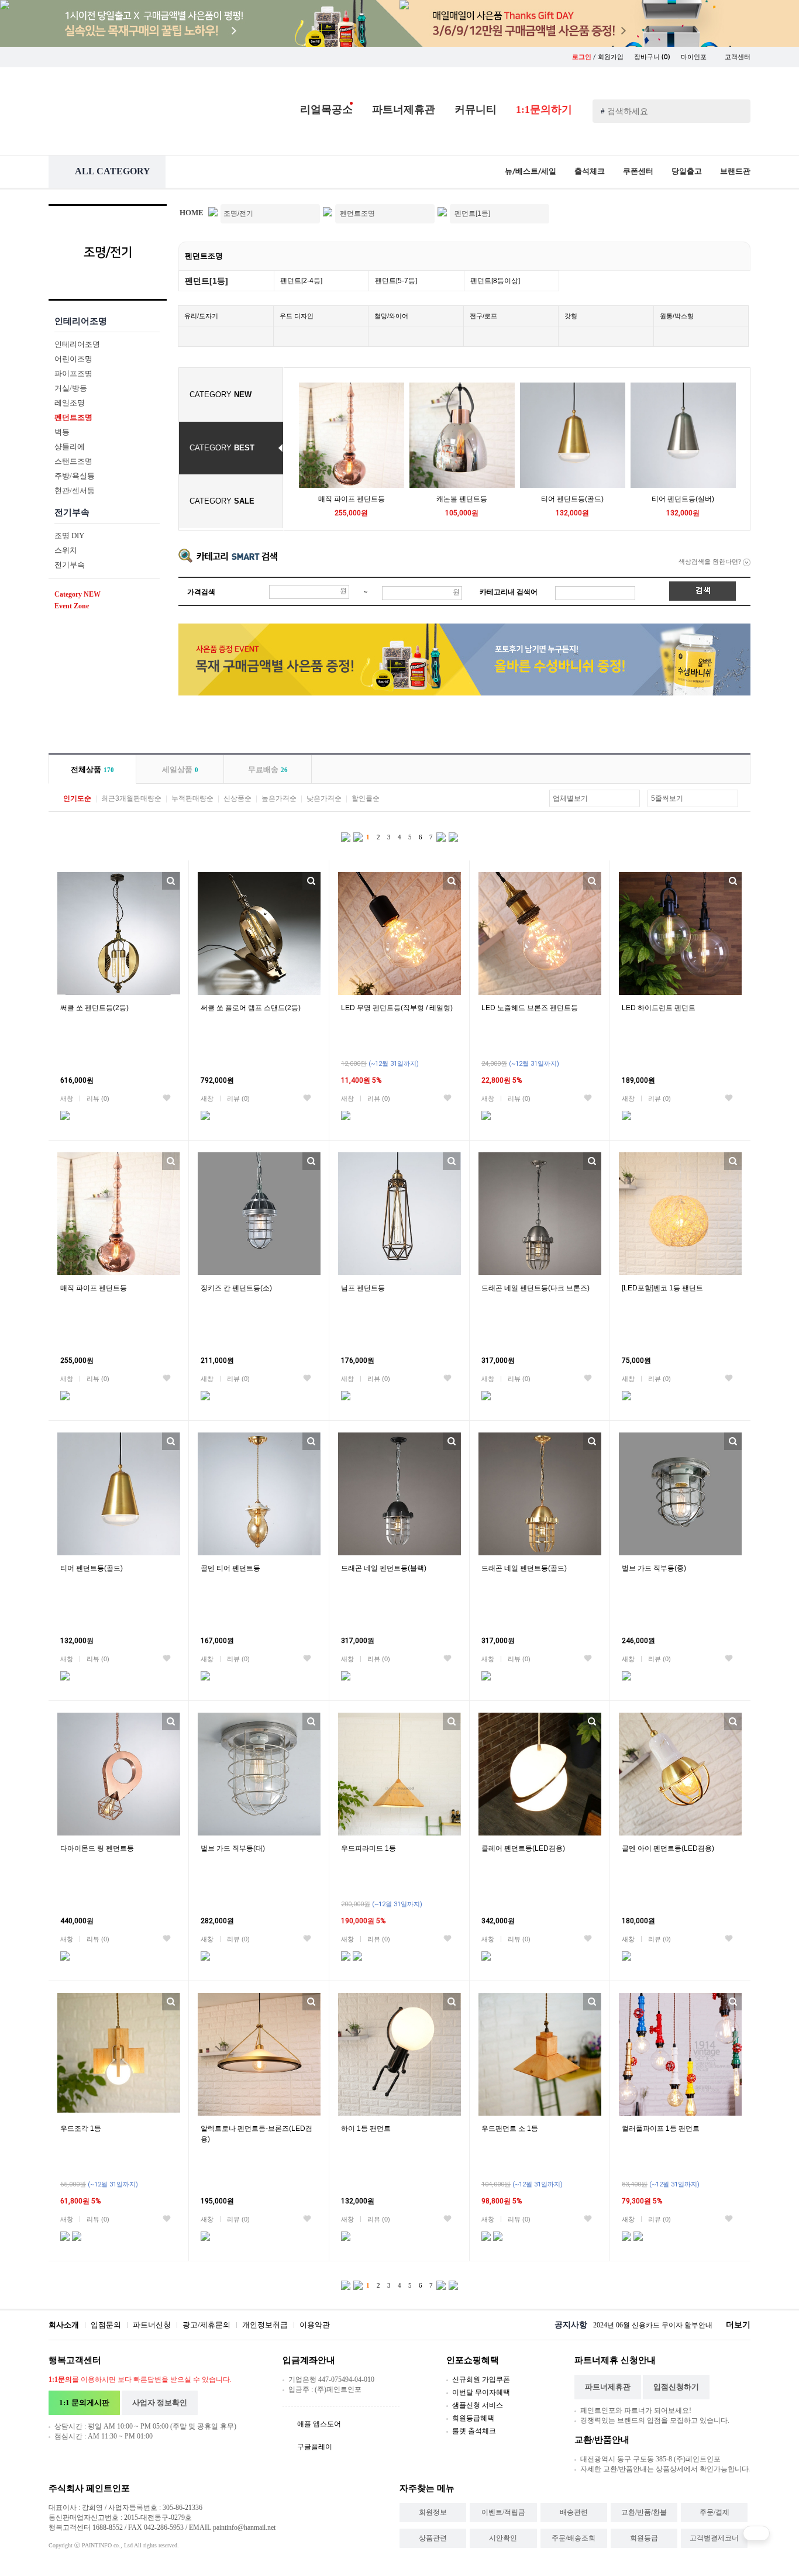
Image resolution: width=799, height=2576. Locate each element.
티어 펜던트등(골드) (572, 499)
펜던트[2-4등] (301, 281)
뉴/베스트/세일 (531, 171)
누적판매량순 (192, 798)
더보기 (738, 2325)
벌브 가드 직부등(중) (654, 1568)
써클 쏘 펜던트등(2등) (94, 1008)
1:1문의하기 (544, 109)
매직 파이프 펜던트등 (352, 499)
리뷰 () (98, 1098)
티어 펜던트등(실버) (683, 499)
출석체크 (590, 171)
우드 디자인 (297, 316)
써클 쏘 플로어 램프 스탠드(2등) (251, 1008)
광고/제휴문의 (206, 2325)
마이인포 (695, 57)
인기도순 (77, 798)
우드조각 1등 (81, 2129)
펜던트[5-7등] (396, 281)
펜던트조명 (204, 256)
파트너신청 (152, 2325)
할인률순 (366, 798)
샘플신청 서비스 (478, 2405)
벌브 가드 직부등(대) (233, 1848)
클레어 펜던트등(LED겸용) (523, 1848)
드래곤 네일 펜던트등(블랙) (384, 1568)
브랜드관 (735, 171)
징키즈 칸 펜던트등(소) (236, 1288)
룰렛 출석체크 (474, 2431)
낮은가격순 (324, 798)
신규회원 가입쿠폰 (481, 2379)
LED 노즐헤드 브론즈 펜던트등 (530, 1008)
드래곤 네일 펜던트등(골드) (524, 1568)
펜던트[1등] (206, 281)
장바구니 (652, 57)
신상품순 (237, 798)
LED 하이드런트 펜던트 (659, 1008)
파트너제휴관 (404, 109)
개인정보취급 (265, 2325)
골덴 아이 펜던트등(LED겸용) (668, 1848)
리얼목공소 (326, 109)
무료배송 (268, 769)
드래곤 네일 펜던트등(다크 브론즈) (535, 1288)
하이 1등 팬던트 (366, 2129)
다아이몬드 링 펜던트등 (97, 1848)
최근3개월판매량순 (131, 798)
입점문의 (106, 2325)
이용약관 (315, 2325)
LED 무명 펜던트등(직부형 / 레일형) (397, 1008)
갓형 (571, 316)
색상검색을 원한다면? (711, 562)
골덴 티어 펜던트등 (230, 1568)
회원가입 (611, 57)
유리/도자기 (201, 316)
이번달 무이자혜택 (481, 2392)
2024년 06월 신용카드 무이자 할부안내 (653, 2325)
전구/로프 (483, 316)
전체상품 (92, 769)
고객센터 (738, 57)
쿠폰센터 (638, 171)
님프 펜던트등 (363, 1288)
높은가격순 (279, 798)
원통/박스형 (677, 316)
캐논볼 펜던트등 (462, 499)
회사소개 (64, 2325)
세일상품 (180, 769)
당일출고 (687, 171)
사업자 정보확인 (160, 2403)
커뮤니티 (476, 109)
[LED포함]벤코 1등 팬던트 (662, 1288)
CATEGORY (221, 395)
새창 (67, 1098)
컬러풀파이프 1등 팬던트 (661, 2129)
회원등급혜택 (473, 2418)
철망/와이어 (391, 316)
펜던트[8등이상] (495, 281)
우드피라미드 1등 (368, 1848)
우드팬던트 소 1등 (510, 2129)
